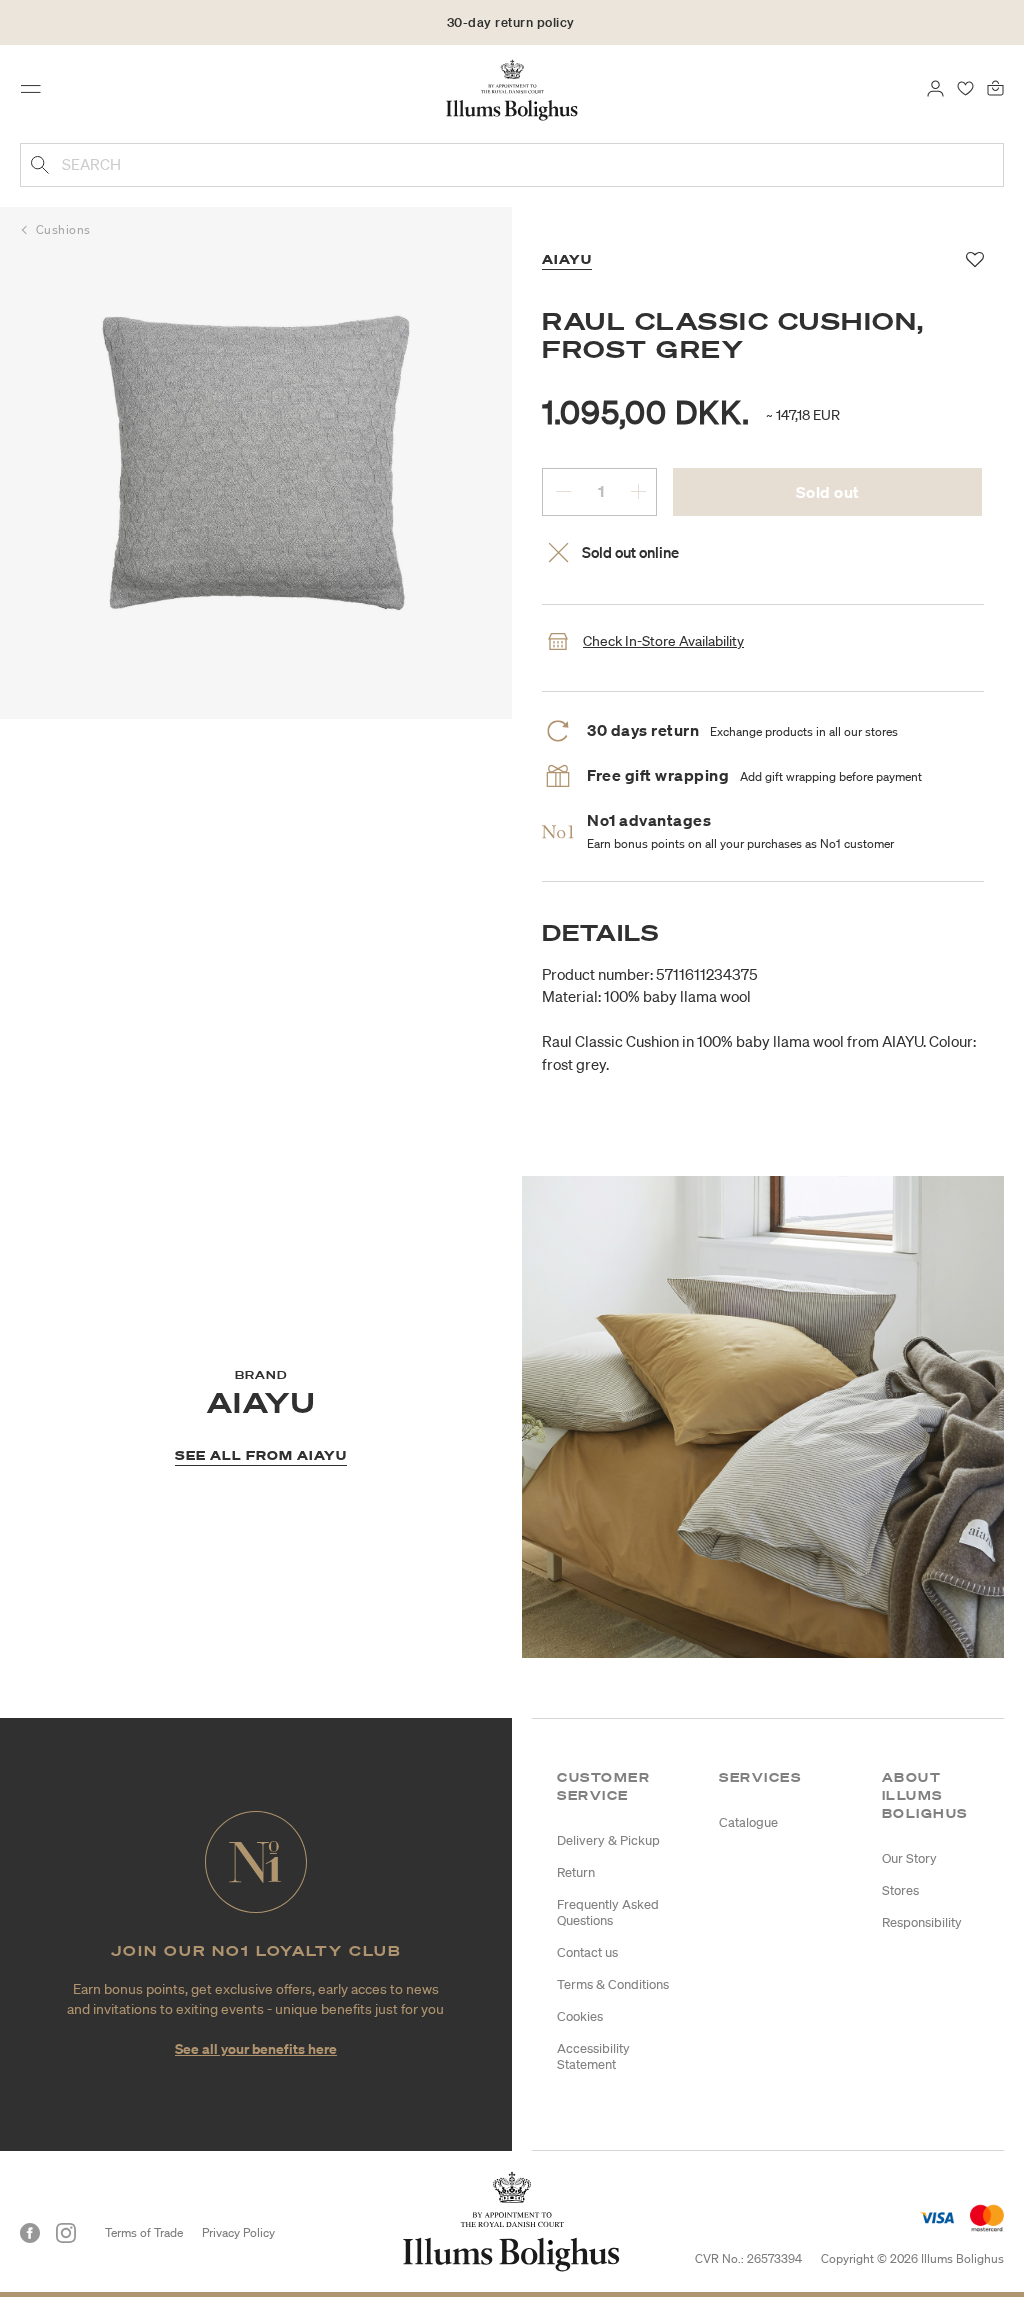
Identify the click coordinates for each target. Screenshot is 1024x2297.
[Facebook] (30, 2233)
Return (576, 1872)
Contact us (587, 1952)
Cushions (63, 229)
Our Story (909, 1858)
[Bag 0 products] (995, 87)
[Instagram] (66, 2233)
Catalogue (748, 1822)
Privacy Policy (238, 2232)
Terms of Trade (144, 2232)
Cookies (580, 2016)
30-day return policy (511, 22)
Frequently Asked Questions (608, 1912)
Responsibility (922, 1922)
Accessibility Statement (593, 2056)
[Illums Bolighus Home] (512, 89)
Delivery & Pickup (608, 1840)
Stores (900, 1890)
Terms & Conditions (613, 1984)
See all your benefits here (256, 2048)
